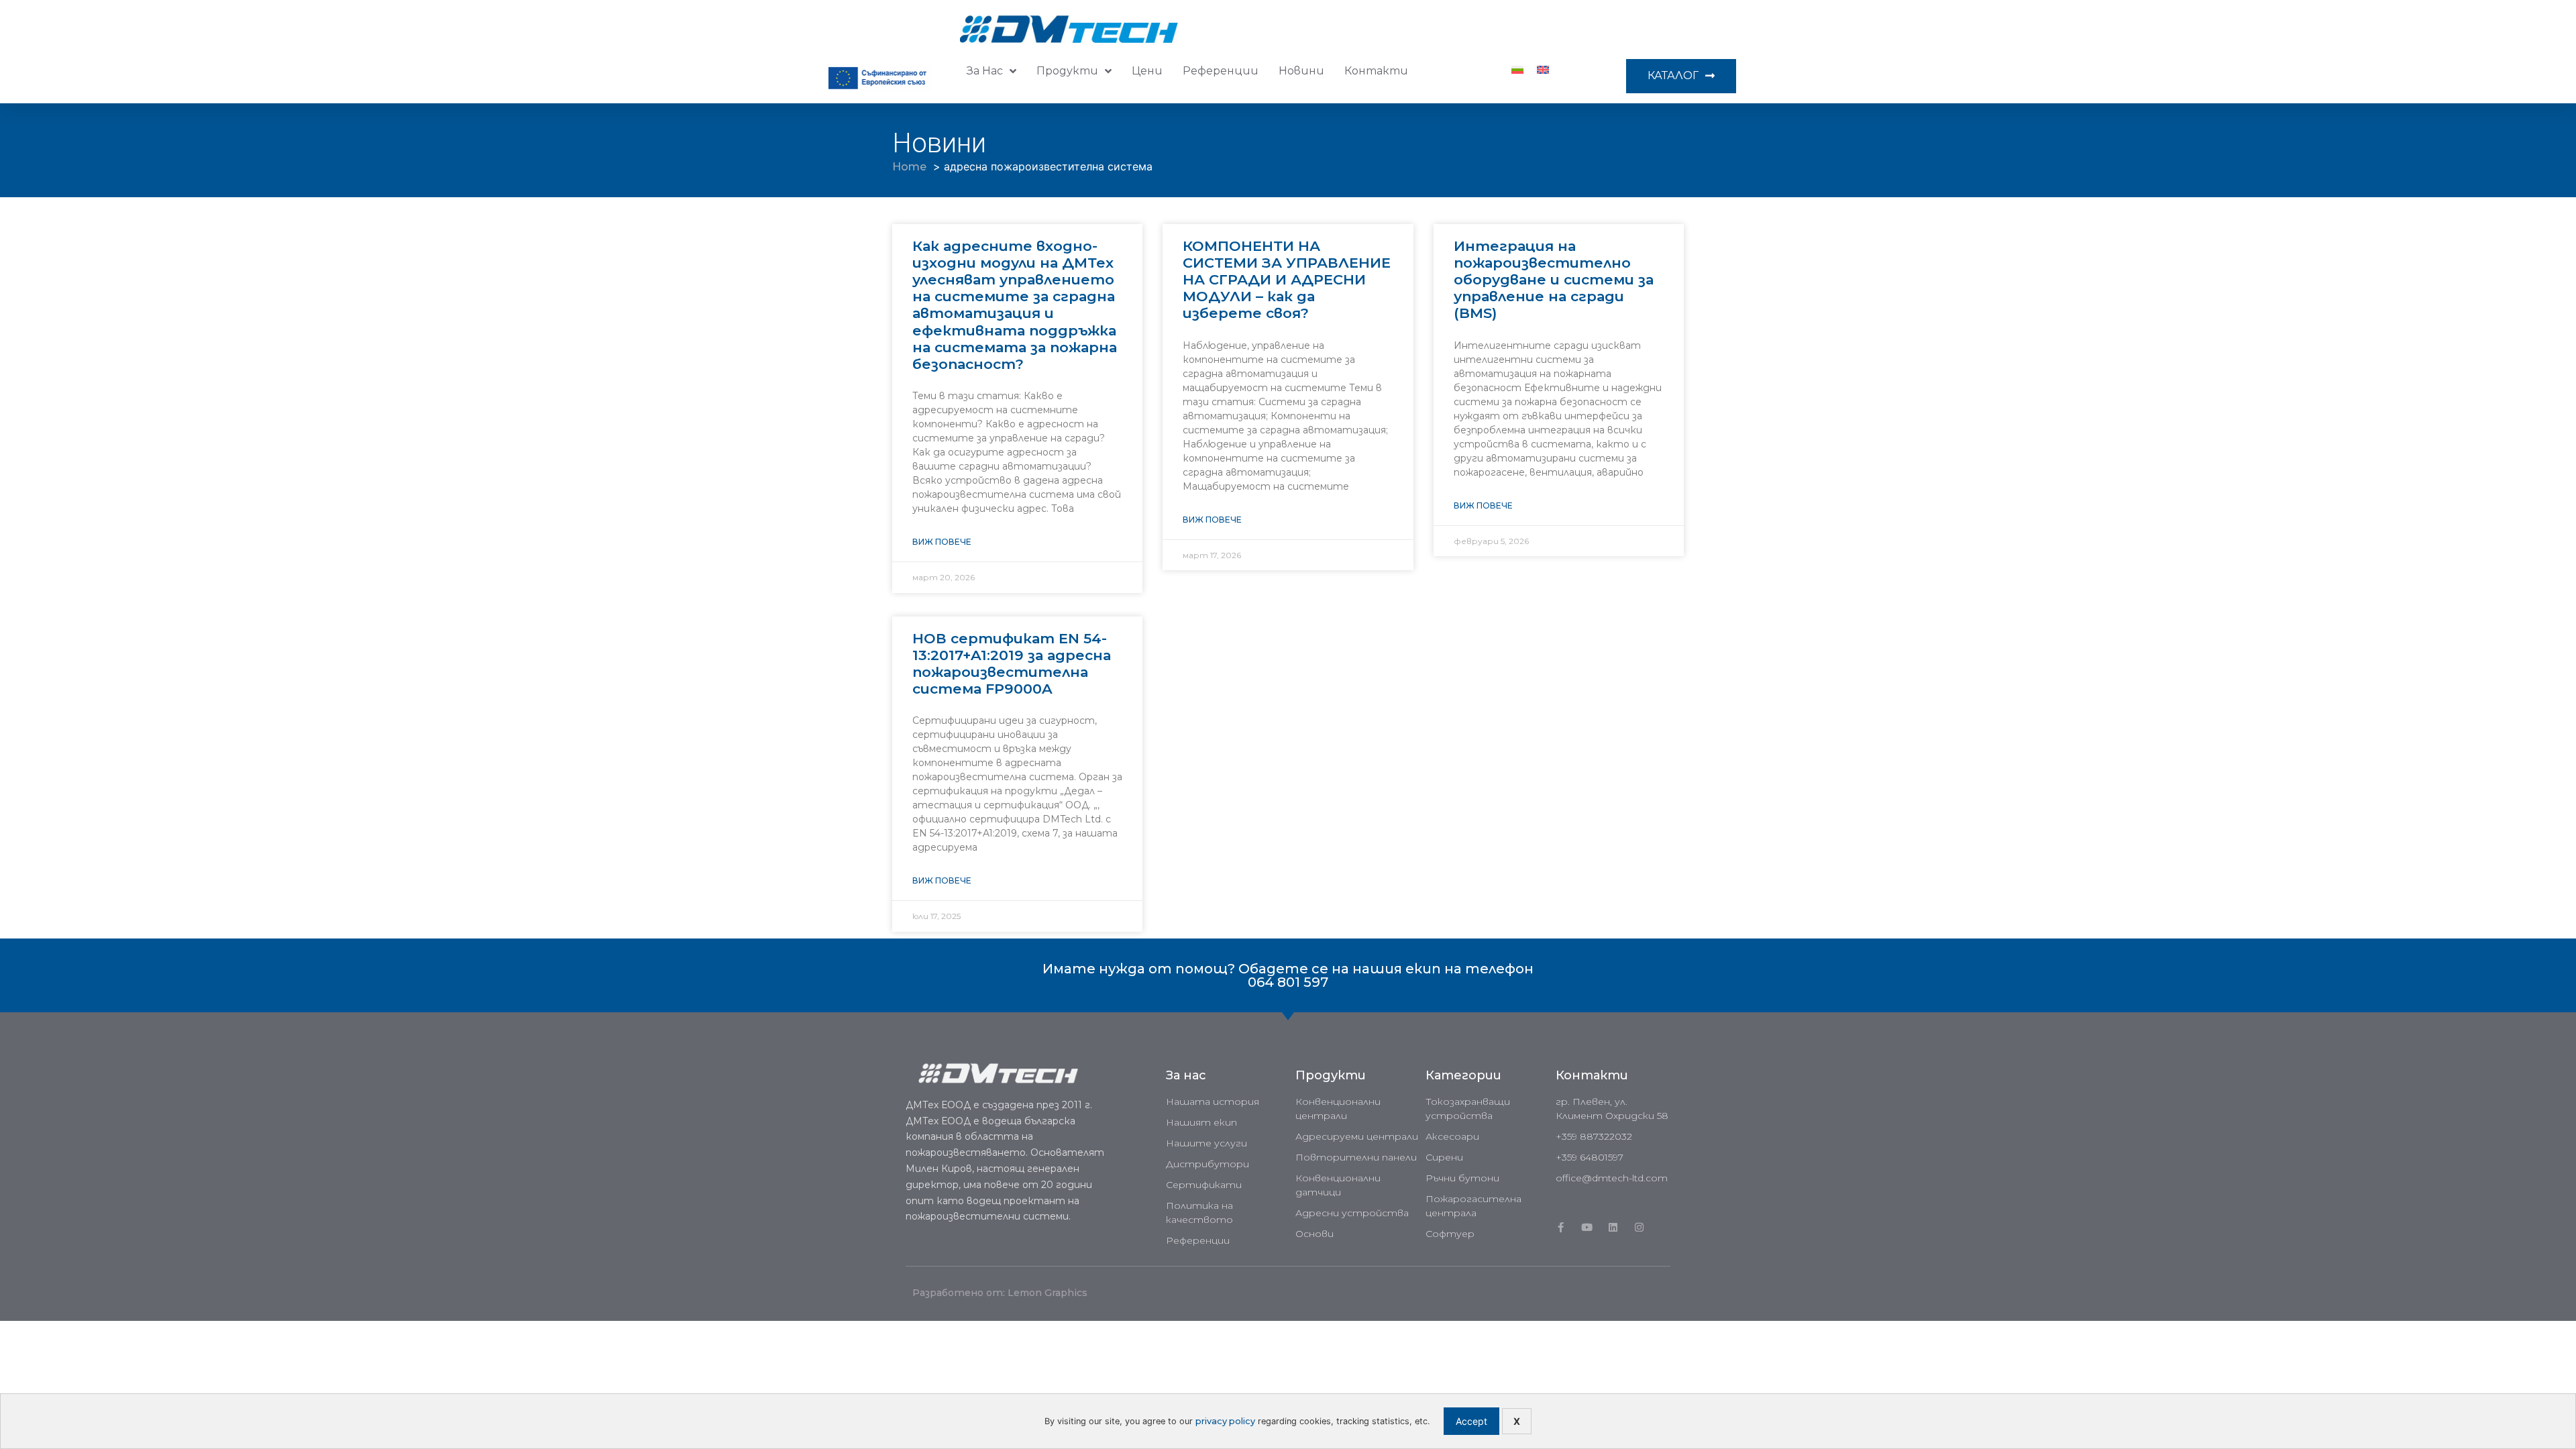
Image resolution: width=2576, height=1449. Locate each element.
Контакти (1376, 71)
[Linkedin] (1613, 1227)
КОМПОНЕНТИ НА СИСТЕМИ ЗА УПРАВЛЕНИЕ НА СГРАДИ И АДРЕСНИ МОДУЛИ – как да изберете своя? (1287, 280)
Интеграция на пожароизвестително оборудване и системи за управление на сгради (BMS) (1554, 280)
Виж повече (942, 542)
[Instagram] (1639, 1227)
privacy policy (1225, 1421)
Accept (1471, 1421)
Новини (1301, 71)
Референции (1221, 71)
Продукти (1067, 71)
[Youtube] (1587, 1227)
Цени (1147, 71)
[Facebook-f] (1561, 1227)
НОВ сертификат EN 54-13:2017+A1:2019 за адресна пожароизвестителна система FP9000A (1012, 664)
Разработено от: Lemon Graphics (1000, 1293)
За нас (985, 71)
